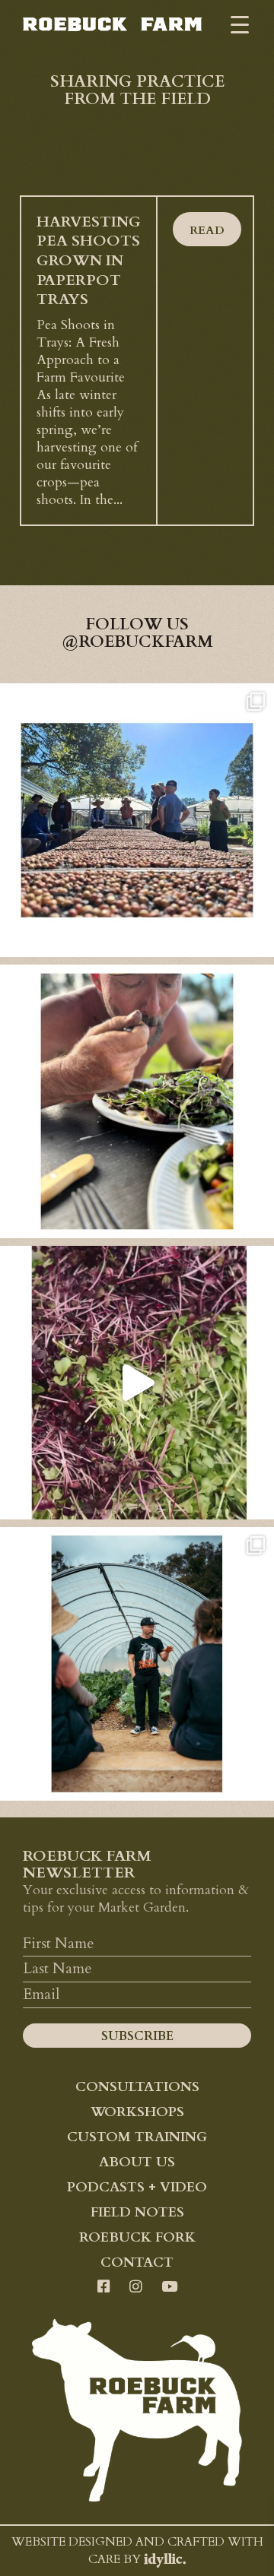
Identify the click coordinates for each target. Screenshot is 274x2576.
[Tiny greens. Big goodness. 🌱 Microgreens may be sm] (137, 1383)
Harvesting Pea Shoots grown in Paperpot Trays (89, 261)
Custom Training (137, 2137)
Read (207, 231)
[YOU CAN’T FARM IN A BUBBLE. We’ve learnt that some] (137, 1664)
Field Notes (137, 2212)
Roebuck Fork (137, 2237)
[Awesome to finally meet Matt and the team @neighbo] (137, 820)
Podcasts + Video (137, 2187)
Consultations (137, 2086)
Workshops (137, 2112)
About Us (137, 2162)
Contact (137, 2262)
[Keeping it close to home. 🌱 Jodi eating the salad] (137, 1101)
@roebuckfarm (137, 642)
